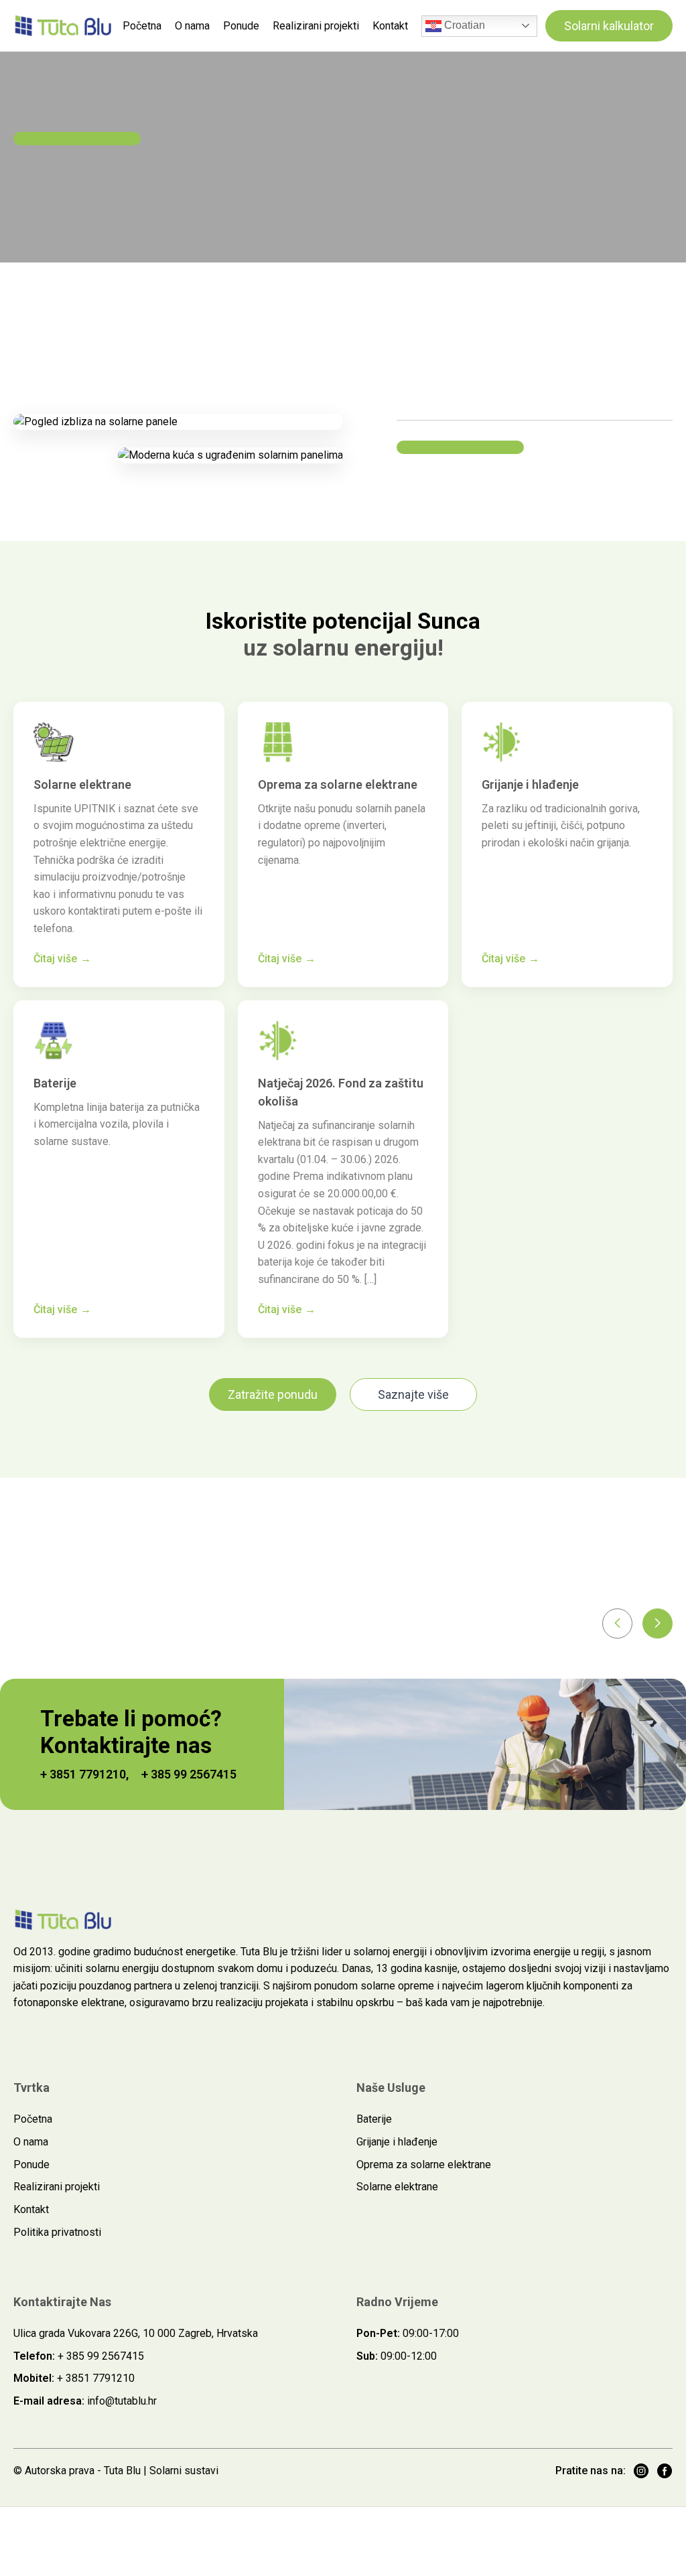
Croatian (463, 25)
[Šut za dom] (64, 25)
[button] (617, 1623)
